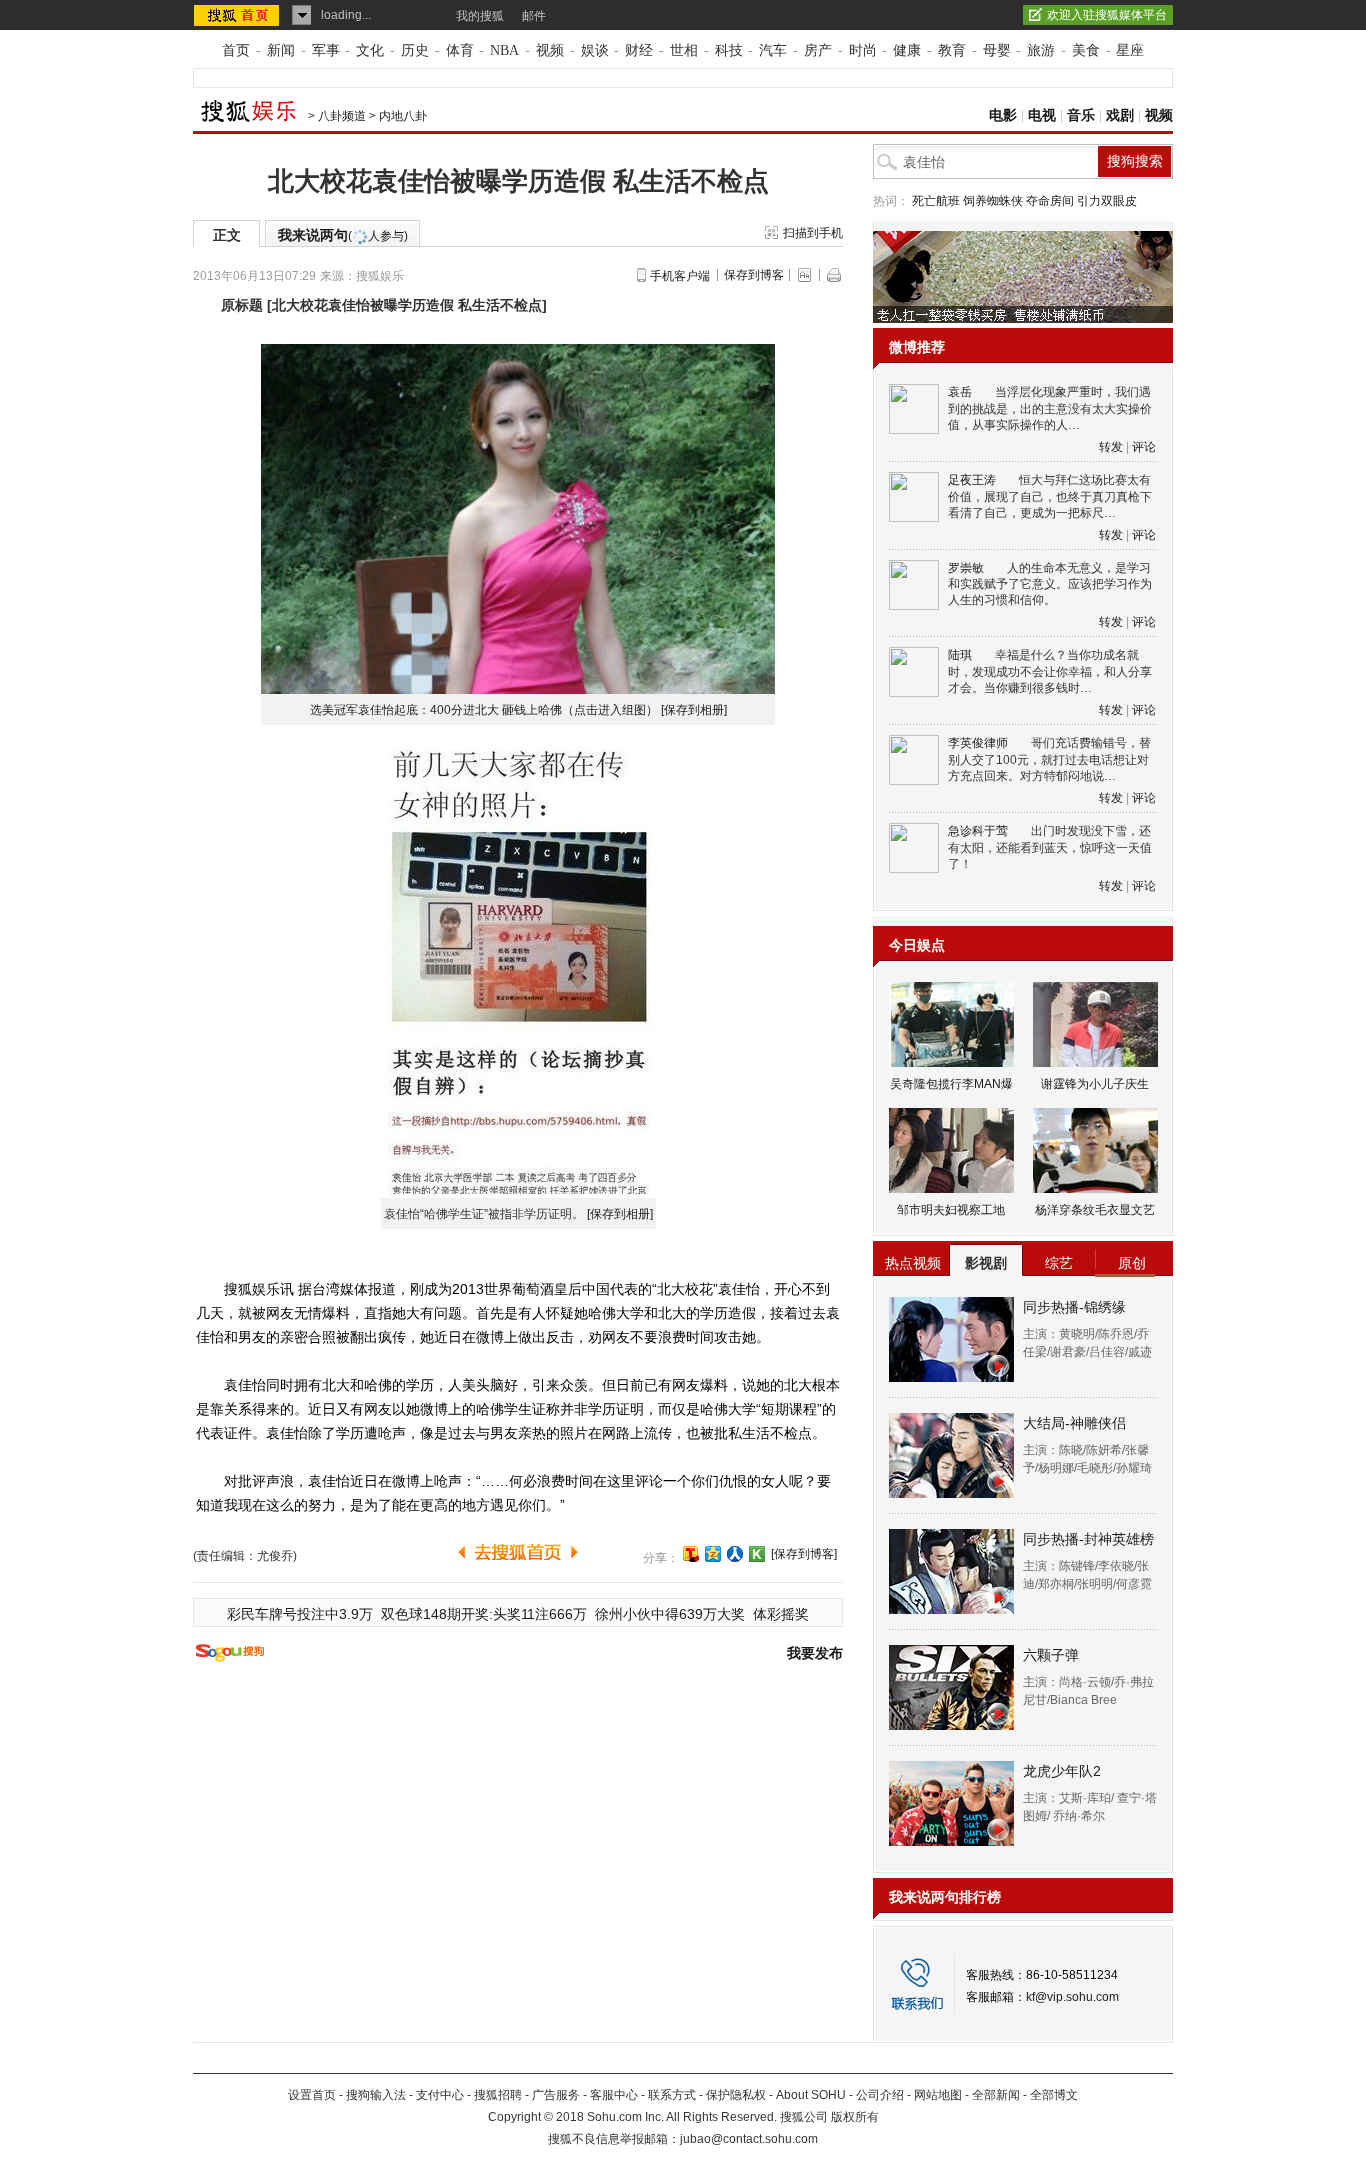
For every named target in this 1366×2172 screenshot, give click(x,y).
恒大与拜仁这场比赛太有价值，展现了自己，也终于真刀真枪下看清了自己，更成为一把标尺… (1050, 496)
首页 (236, 50)
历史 (415, 50)
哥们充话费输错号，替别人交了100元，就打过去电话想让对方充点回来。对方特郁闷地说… (1049, 759)
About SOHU (811, 2095)
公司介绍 (880, 2095)
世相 (684, 50)
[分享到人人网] (735, 1554)
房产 (818, 50)
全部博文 (1054, 2095)
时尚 (863, 50)
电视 (1042, 115)
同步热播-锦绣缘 (1074, 1307)
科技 (729, 50)
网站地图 (938, 2095)
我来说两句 (343, 235)
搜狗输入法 (376, 2095)
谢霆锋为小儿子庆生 (1095, 1084)
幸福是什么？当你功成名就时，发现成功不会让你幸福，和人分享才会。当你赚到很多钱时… (1050, 671)
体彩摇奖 (781, 1614)
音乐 (1081, 115)
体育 (460, 50)
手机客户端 (680, 276)
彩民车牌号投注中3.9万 (300, 1614)
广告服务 (556, 2095)
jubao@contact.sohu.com (749, 2139)
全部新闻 (996, 2095)
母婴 (997, 50)
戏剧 (1120, 115)
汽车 (773, 50)
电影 (1003, 115)
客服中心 (614, 2095)
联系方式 (672, 2095)
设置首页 (312, 2095)
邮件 (534, 16)
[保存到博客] (804, 1554)
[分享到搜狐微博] (691, 1554)
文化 (370, 50)
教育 (952, 50)
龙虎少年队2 (1062, 1771)
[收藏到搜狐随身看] (757, 1554)
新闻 (281, 50)
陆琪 (960, 655)
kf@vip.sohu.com (1072, 1997)
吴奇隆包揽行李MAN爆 (951, 1084)
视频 (550, 50)
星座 (1130, 50)
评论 (1144, 447)
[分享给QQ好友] (713, 1554)
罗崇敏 (966, 568)
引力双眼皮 (1107, 201)
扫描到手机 (813, 233)
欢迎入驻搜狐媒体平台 (1107, 15)
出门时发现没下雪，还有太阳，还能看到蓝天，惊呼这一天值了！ (1050, 847)
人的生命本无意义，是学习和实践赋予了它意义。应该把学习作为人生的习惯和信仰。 (1050, 584)
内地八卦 (403, 116)
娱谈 (595, 50)
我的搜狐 (480, 16)
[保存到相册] (694, 710)
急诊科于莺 (978, 831)
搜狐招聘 (498, 2095)
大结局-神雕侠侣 (1074, 1423)
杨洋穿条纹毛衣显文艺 (1095, 1210)
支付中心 (440, 2095)
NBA (504, 50)
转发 (1111, 447)
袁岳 (960, 392)
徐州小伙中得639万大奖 (670, 1614)
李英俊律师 (978, 743)
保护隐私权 (736, 2095)
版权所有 (855, 2117)
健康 (907, 50)
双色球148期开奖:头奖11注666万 (484, 1614)
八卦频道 (342, 116)
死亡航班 (936, 201)
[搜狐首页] (238, 15)
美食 (1086, 50)
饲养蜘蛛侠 (993, 201)
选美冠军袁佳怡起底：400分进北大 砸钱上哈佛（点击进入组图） (484, 710)
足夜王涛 (972, 480)
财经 (639, 50)
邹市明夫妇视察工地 (951, 1210)
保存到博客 (754, 275)
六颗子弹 (1051, 1655)
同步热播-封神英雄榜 (1088, 1539)
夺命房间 (1050, 201)
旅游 (1041, 50)
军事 (326, 50)
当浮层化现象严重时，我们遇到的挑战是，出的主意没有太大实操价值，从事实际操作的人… (1050, 408)
